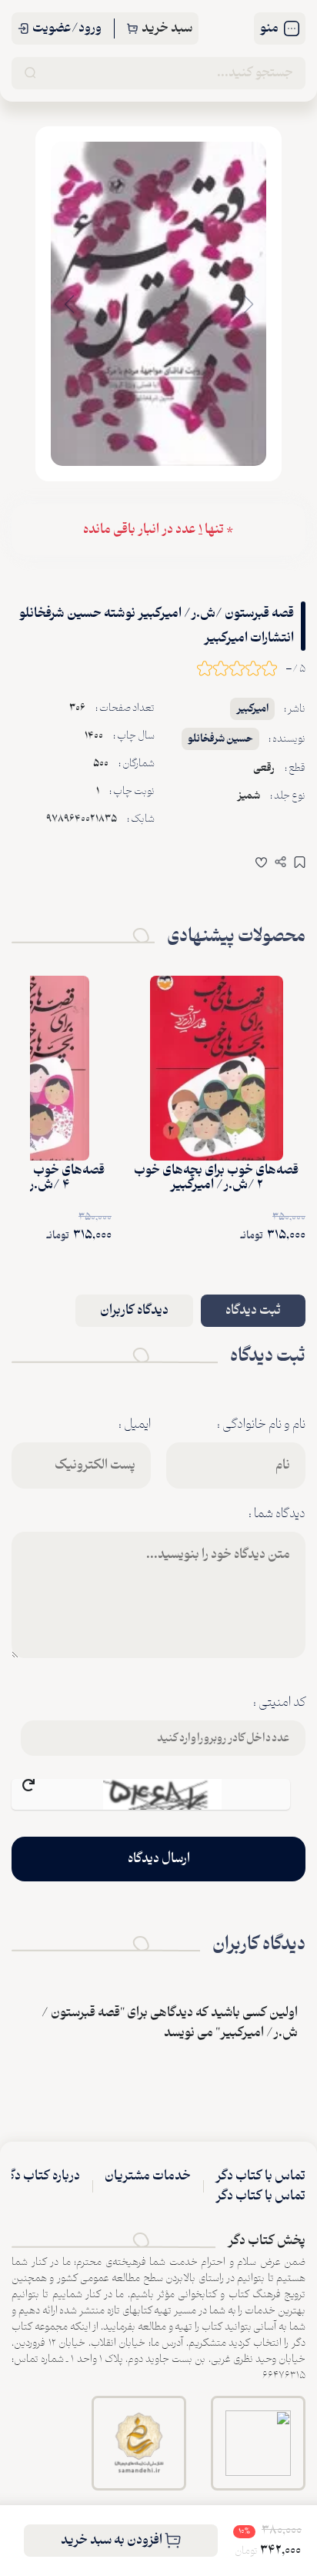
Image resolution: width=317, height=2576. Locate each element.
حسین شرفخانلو (220, 739)
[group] (158, 304)
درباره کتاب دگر (42, 2176)
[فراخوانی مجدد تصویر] (151, 1794)
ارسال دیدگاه (159, 1859)
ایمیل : (135, 1425)
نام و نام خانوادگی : (261, 1425)
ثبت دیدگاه (253, 1311)
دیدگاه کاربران (134, 1311)
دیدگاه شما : (277, 1514)
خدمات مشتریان (148, 2176)
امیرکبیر (252, 709)
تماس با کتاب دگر (260, 2176)
